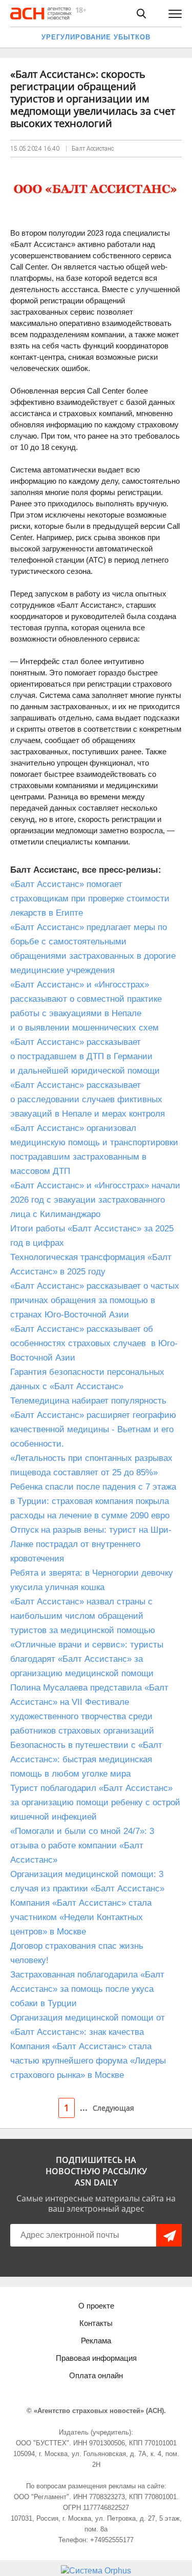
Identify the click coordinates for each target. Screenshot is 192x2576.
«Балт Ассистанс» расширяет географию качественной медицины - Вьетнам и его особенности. (93, 1429)
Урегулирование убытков (96, 37)
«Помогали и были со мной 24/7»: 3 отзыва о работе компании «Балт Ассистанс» (82, 1846)
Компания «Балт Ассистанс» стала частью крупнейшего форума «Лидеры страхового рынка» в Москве (88, 2061)
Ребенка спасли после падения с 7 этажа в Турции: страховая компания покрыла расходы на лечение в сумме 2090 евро (93, 1501)
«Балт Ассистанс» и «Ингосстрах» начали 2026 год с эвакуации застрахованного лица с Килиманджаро (95, 1200)
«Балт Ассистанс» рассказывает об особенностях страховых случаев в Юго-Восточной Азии (94, 1343)
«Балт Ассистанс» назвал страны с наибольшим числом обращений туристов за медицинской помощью (83, 1616)
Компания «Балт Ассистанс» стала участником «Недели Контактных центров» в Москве (81, 1917)
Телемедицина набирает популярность (88, 1401)
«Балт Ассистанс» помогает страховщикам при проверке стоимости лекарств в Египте (90, 899)
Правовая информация (96, 2358)
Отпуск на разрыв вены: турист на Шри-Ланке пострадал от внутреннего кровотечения (91, 1544)
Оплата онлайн (96, 2375)
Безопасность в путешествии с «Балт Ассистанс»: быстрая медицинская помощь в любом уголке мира (86, 1759)
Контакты (96, 2323)
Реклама (96, 2341)
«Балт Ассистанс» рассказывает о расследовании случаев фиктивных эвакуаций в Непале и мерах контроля (88, 1099)
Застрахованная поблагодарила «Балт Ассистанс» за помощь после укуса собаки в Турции (87, 1989)
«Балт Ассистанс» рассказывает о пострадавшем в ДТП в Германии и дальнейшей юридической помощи (85, 1056)
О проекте (96, 2306)
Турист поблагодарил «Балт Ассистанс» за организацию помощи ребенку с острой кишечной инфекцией (95, 1802)
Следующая (113, 2108)
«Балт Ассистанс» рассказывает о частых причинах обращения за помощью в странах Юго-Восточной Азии (95, 1300)
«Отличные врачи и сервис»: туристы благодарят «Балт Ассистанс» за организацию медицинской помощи (87, 1659)
